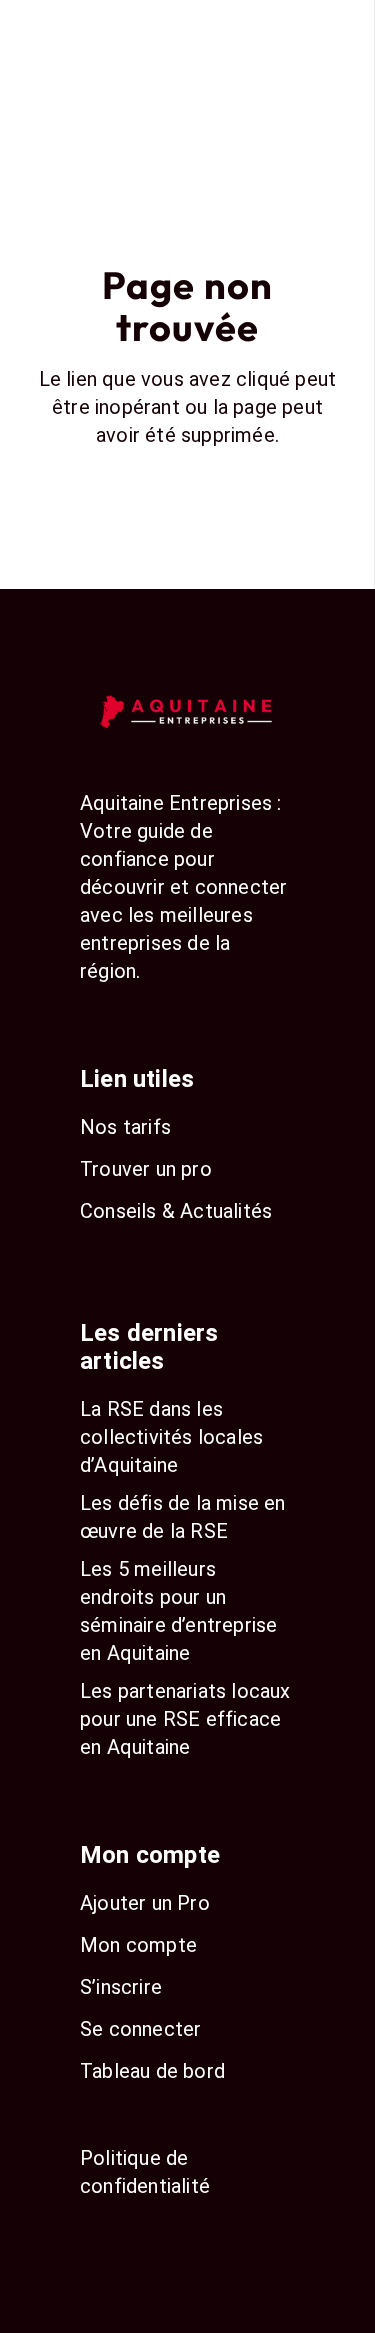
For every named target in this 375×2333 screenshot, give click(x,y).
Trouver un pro (146, 1169)
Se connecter (140, 2029)
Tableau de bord (152, 2071)
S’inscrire (121, 1987)
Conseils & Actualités (176, 1211)
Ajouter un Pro (145, 1903)
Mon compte (138, 1945)
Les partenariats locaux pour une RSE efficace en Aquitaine (185, 1719)
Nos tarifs (125, 1127)
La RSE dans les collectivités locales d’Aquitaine (171, 1437)
